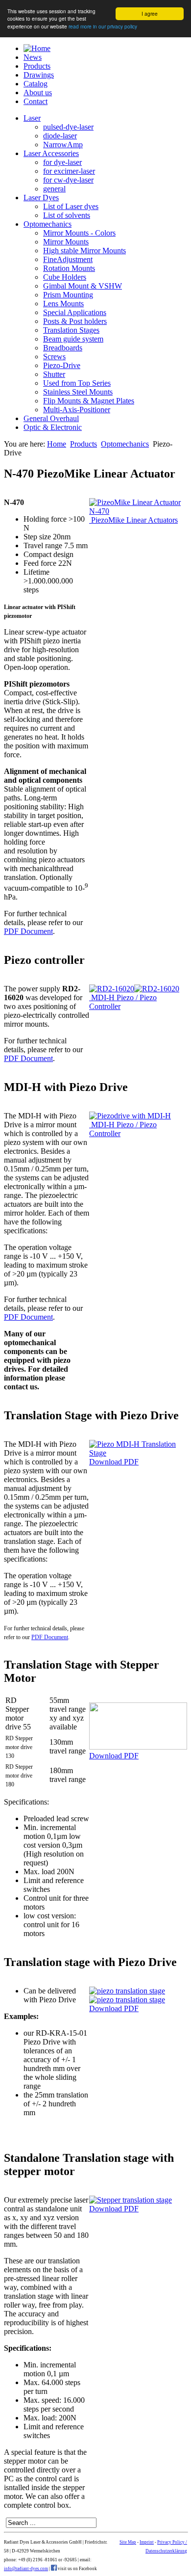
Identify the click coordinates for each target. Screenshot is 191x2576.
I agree (150, 13)
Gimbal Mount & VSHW (83, 286)
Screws (54, 357)
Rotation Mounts (69, 268)
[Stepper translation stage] (131, 2200)
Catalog (36, 84)
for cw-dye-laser (68, 180)
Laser (32, 118)
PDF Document (28, 931)
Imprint (147, 2542)
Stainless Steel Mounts (78, 392)
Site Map (128, 2542)
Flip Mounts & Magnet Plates (89, 401)
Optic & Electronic (53, 427)
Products (37, 66)
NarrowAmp (63, 145)
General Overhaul (51, 418)
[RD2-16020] (112, 989)
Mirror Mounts (66, 242)
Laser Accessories (51, 153)
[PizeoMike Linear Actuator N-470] (138, 511)
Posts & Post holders (75, 321)
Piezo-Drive (62, 365)
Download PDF (114, 1462)
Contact (36, 101)
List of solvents (67, 215)
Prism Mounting (68, 295)
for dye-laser (62, 162)
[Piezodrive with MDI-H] (130, 1116)
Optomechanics (48, 224)
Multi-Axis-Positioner (77, 410)
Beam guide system (73, 339)
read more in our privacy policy (103, 26)
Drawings (39, 75)
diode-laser (60, 136)
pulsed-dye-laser (68, 127)
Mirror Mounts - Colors (79, 233)
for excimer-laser (69, 171)
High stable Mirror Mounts (84, 251)
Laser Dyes (41, 198)
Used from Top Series (77, 383)
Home (57, 444)
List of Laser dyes (71, 206)
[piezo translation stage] (127, 1991)
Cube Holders (65, 277)
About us (38, 93)
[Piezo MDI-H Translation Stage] (138, 1453)
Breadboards (63, 348)
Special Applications (75, 312)
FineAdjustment (68, 259)
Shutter (54, 374)
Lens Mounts (63, 304)
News (33, 57)
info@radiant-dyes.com (26, 2569)
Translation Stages (71, 330)
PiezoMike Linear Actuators (133, 520)
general (54, 189)
